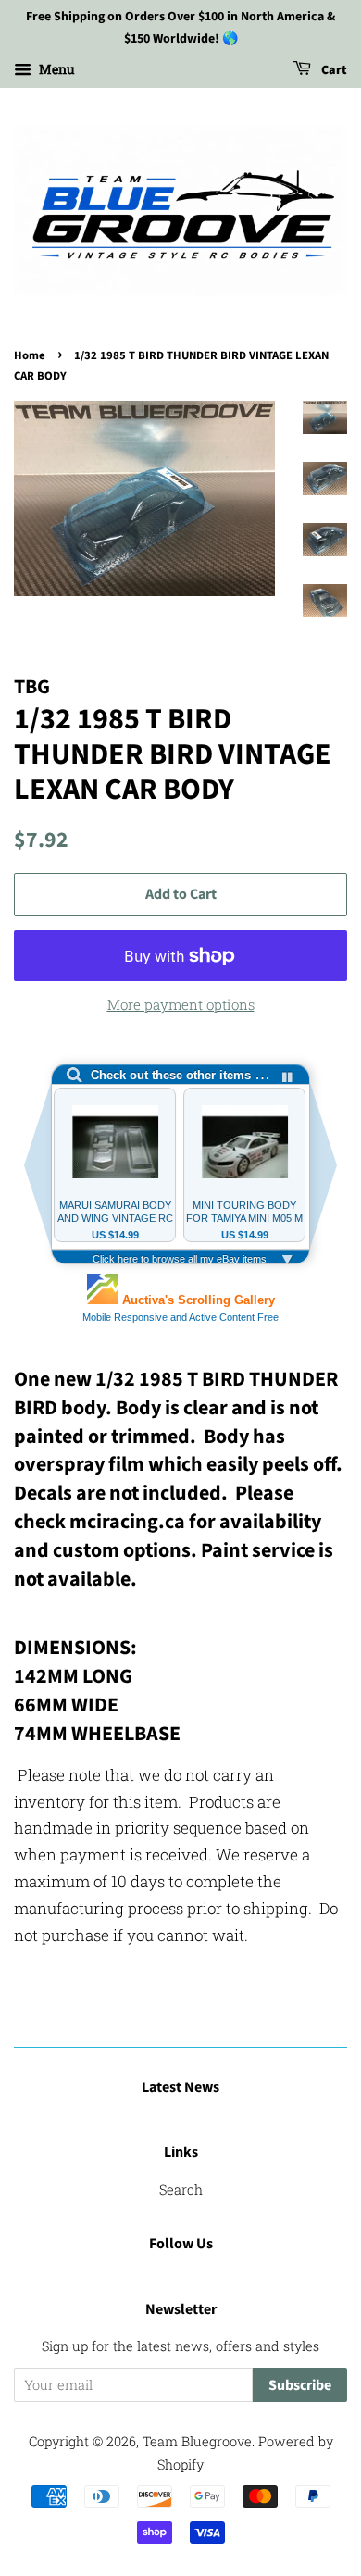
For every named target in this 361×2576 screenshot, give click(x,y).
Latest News (180, 2087)
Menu (56, 69)
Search (181, 2190)
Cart (333, 70)
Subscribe (300, 2385)
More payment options (181, 1004)
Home (30, 355)
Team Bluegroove (197, 2441)
